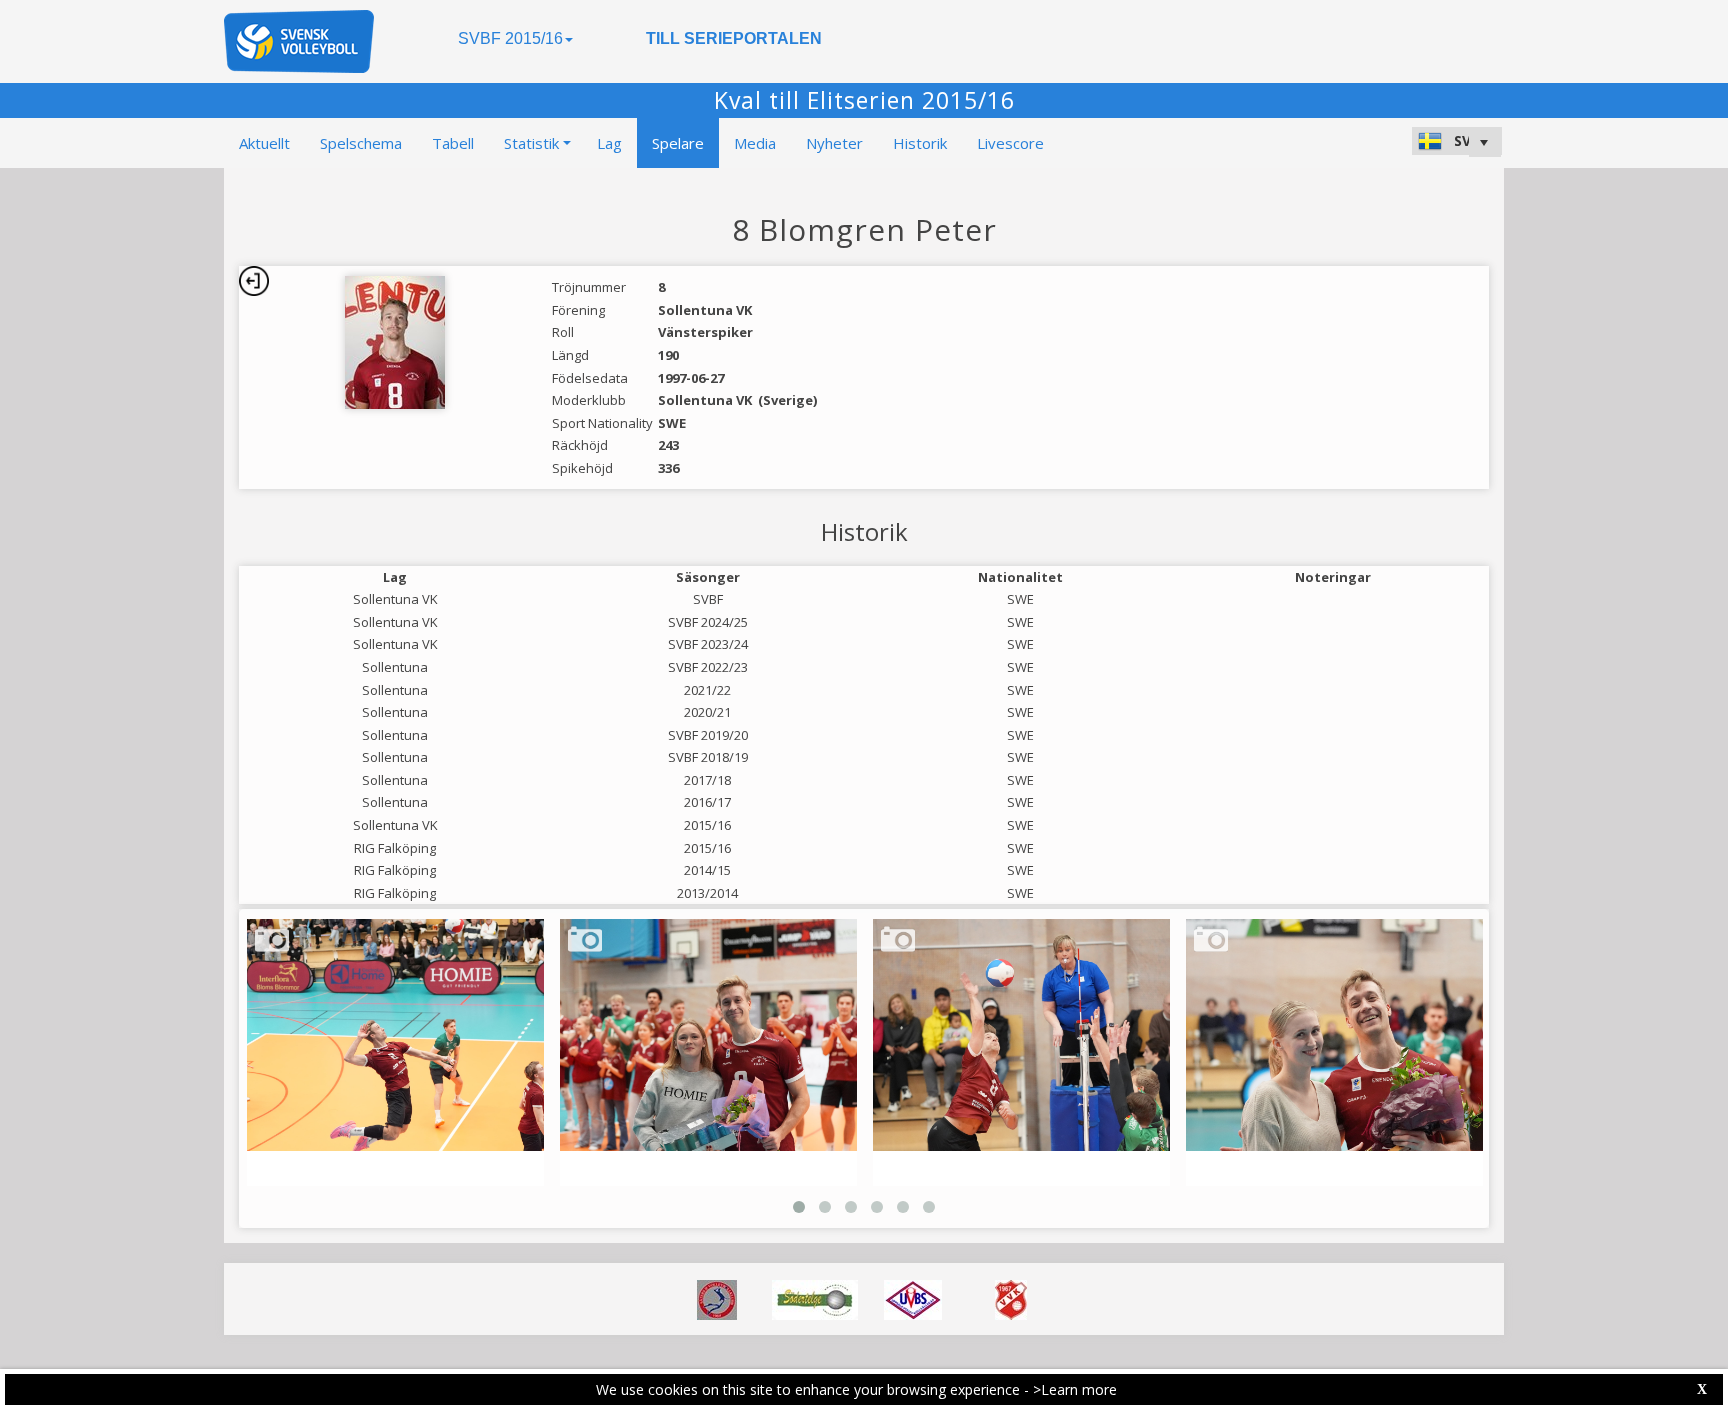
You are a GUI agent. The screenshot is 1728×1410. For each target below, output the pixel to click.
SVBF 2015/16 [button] (510, 38)
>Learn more (1075, 1389)
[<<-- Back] (254, 281)
